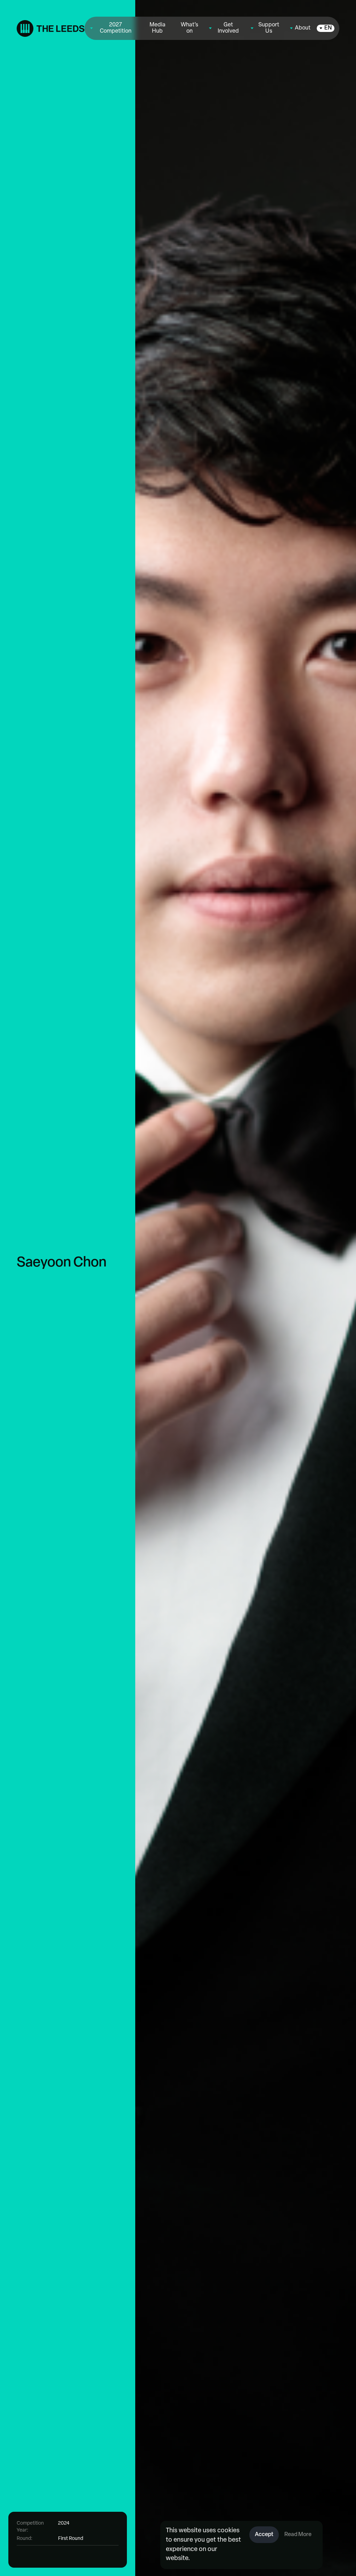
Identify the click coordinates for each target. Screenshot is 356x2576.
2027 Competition (116, 28)
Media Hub (157, 28)
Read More (298, 2535)
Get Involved (228, 28)
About (303, 28)
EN (328, 28)
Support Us (269, 28)
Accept (264, 2535)
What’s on (189, 28)
